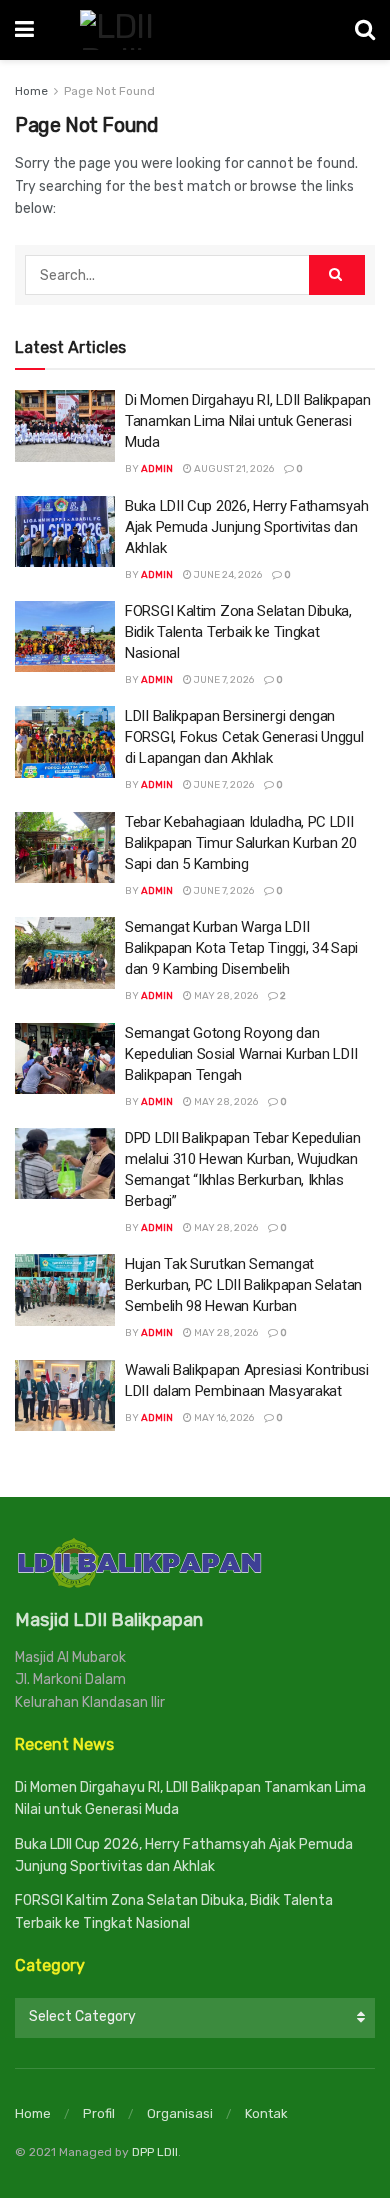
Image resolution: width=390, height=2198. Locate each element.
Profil (99, 2113)
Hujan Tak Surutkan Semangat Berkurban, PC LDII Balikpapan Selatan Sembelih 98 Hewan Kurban (243, 1285)
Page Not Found (109, 91)
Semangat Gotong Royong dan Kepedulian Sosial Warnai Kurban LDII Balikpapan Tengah (241, 1054)
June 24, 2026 (227, 575)
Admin (157, 469)
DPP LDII (155, 2152)
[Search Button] (365, 30)
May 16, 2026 (223, 1418)
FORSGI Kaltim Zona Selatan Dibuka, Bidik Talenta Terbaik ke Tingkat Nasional (238, 632)
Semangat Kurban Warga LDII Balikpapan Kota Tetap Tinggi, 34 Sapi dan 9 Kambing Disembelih (241, 948)
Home (31, 91)
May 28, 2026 (225, 996)
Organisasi (180, 2113)
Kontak (266, 2113)
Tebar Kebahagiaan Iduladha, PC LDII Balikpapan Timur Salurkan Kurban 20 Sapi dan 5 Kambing (241, 843)
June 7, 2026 (223, 680)
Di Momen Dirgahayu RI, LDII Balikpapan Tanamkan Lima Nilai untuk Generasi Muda (248, 421)
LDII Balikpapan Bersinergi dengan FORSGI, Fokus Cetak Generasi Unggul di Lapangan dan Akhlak (244, 737)
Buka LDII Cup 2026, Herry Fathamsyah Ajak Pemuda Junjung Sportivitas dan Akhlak (246, 527)
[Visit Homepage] (195, 30)
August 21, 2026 (233, 469)
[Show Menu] (24, 30)
